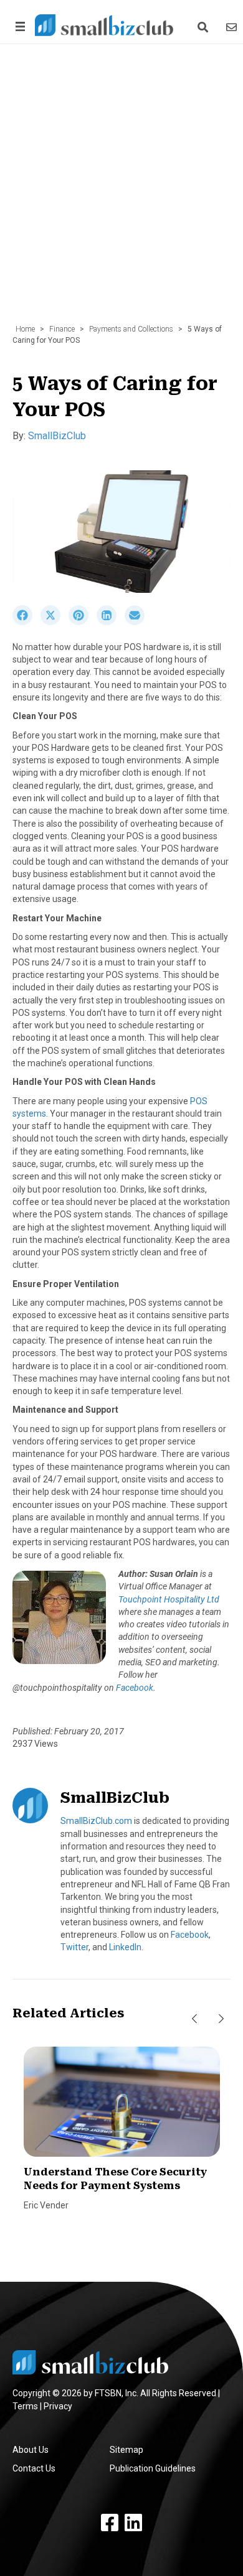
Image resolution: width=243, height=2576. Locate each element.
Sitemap (126, 2450)
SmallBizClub (57, 436)
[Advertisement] (121, 190)
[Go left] (194, 2019)
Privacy (58, 2406)
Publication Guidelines (153, 2468)
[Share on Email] (138, 622)
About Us (31, 2450)
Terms (25, 2406)
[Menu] (18, 26)
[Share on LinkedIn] (111, 622)
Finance (62, 329)
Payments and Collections (131, 329)
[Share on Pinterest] (83, 622)
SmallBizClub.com (96, 1821)
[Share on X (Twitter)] (55, 622)
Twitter (74, 1947)
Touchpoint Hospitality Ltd (169, 1599)
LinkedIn (125, 1947)
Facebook (135, 1688)
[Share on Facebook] (26, 622)
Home (25, 329)
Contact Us (34, 2468)
